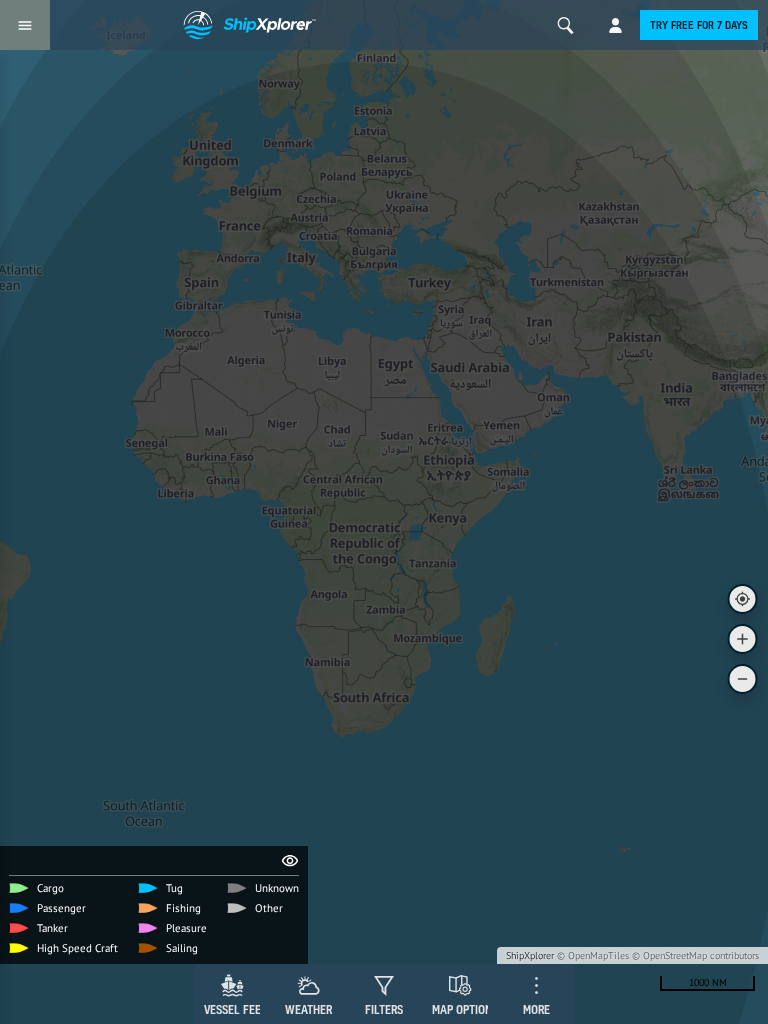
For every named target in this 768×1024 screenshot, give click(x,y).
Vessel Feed (236, 1009)
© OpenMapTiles (593, 955)
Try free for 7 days (699, 25)
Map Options (465, 1009)
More (536, 1009)
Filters (384, 1009)
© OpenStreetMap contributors (695, 955)
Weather (308, 1009)
